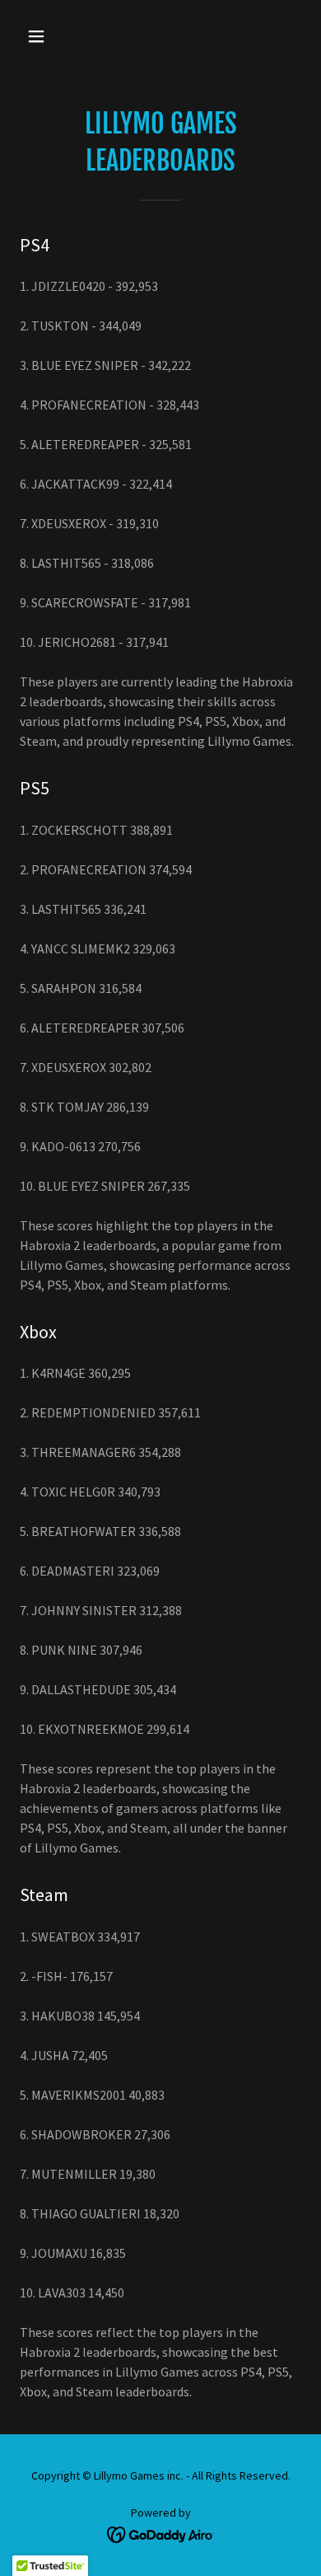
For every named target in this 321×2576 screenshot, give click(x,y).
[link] (161, 2533)
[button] (52, 36)
